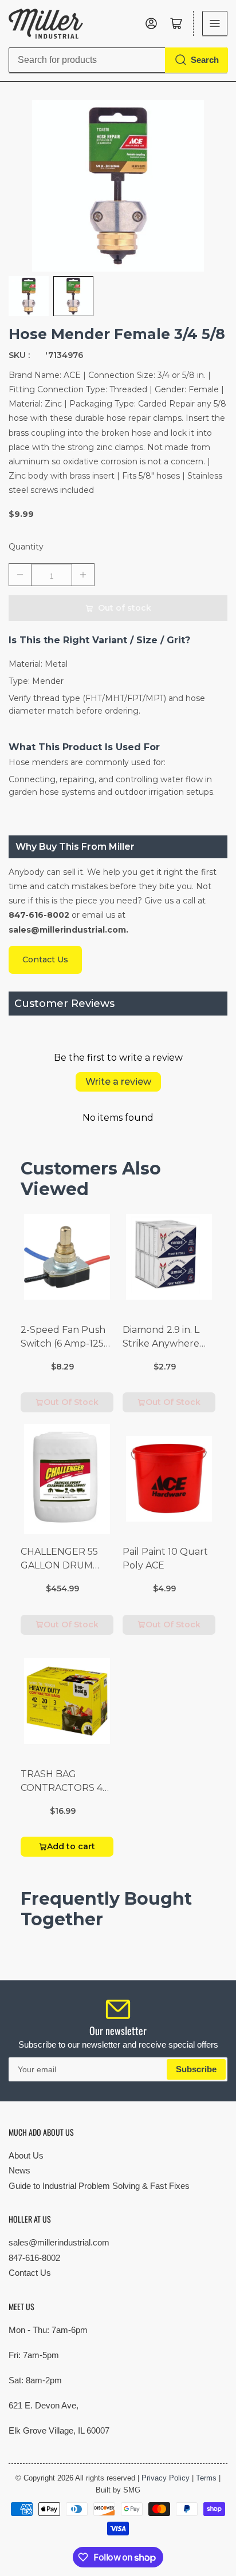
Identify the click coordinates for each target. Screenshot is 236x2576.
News (19, 2170)
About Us (26, 2155)
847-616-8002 (34, 2258)
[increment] (83, 575)
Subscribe (196, 2069)
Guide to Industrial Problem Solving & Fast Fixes (99, 2186)
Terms (206, 2478)
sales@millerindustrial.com (59, 2242)
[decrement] (20, 575)
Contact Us (30, 2273)
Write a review (118, 1082)
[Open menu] (215, 23)
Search (205, 60)
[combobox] (118, 60)
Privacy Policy (166, 2478)
